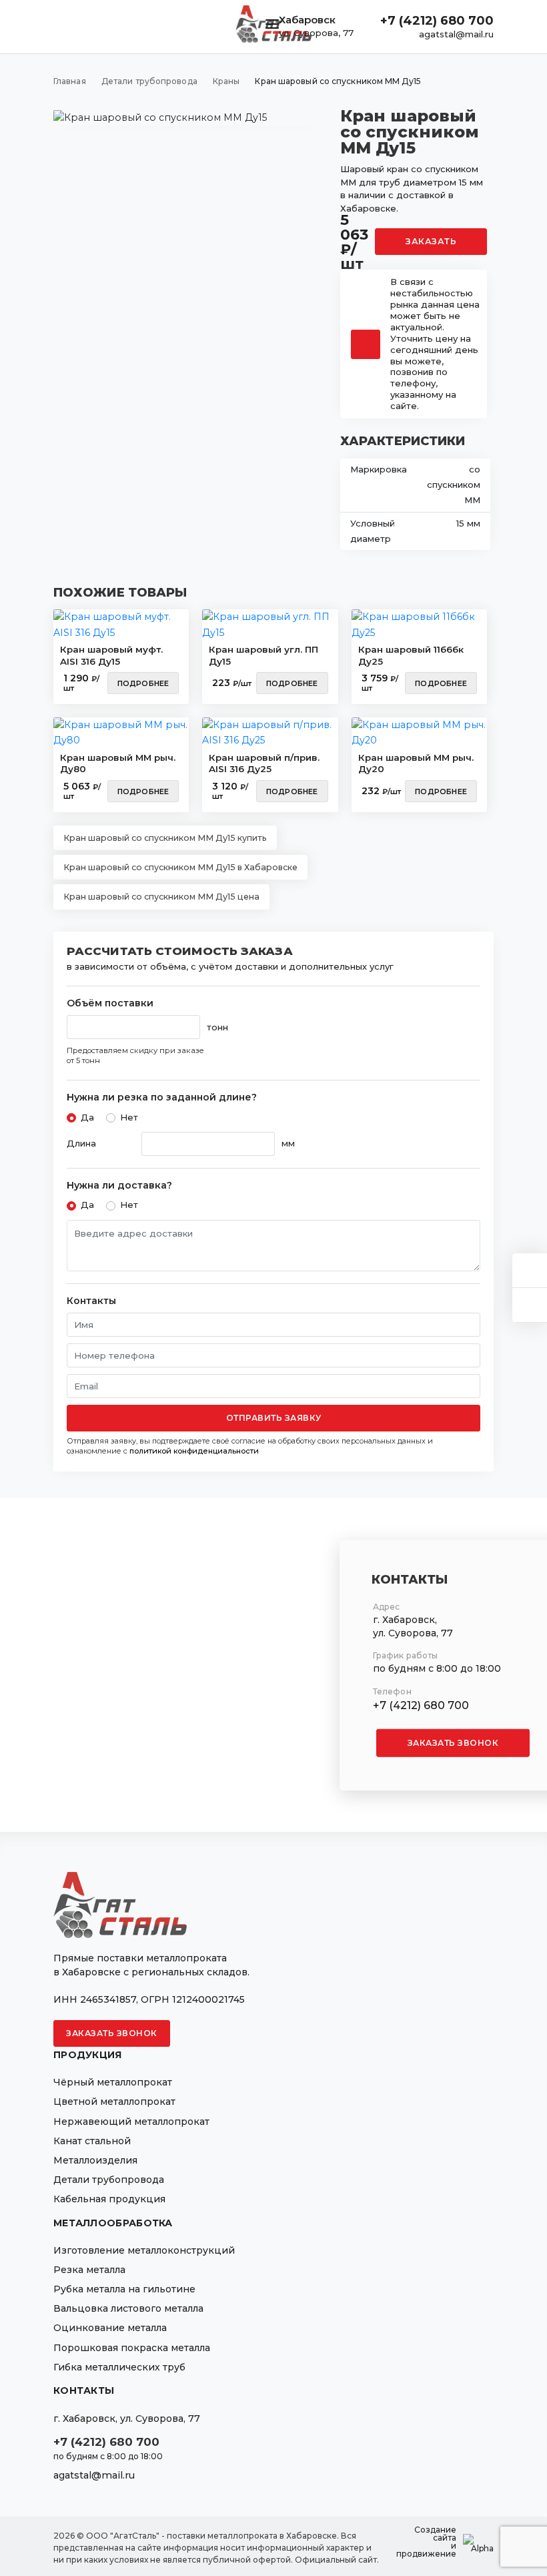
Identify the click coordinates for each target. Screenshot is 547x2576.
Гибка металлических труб (119, 2367)
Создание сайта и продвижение (426, 2542)
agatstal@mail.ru (456, 34)
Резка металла (89, 2270)
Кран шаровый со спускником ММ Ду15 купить (165, 838)
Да (87, 1117)
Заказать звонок (453, 1742)
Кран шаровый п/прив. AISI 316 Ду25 (264, 763)
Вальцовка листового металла (128, 2308)
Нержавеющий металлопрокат (131, 2122)
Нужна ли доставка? (119, 1186)
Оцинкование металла (110, 2328)
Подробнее (143, 683)
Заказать (431, 241)
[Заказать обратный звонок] (530, 1305)
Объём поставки (110, 1003)
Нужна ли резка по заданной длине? (162, 1097)
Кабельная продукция (109, 2199)
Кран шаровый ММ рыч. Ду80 (118, 763)
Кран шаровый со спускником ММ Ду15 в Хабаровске (180, 867)
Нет (129, 1117)
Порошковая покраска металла (132, 2348)
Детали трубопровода (109, 2180)
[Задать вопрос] (530, 1270)
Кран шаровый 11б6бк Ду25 (411, 655)
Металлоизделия (95, 2160)
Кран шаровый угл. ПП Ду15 (263, 655)
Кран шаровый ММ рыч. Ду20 (416, 763)
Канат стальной (92, 2141)
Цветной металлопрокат (114, 2102)
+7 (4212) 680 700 (437, 21)
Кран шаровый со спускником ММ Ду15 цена (161, 897)
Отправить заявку (274, 1418)
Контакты (91, 1301)
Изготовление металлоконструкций (144, 2250)
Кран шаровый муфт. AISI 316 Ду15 (111, 655)
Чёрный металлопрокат (113, 2082)
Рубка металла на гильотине (124, 2289)
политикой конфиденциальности (194, 1451)
